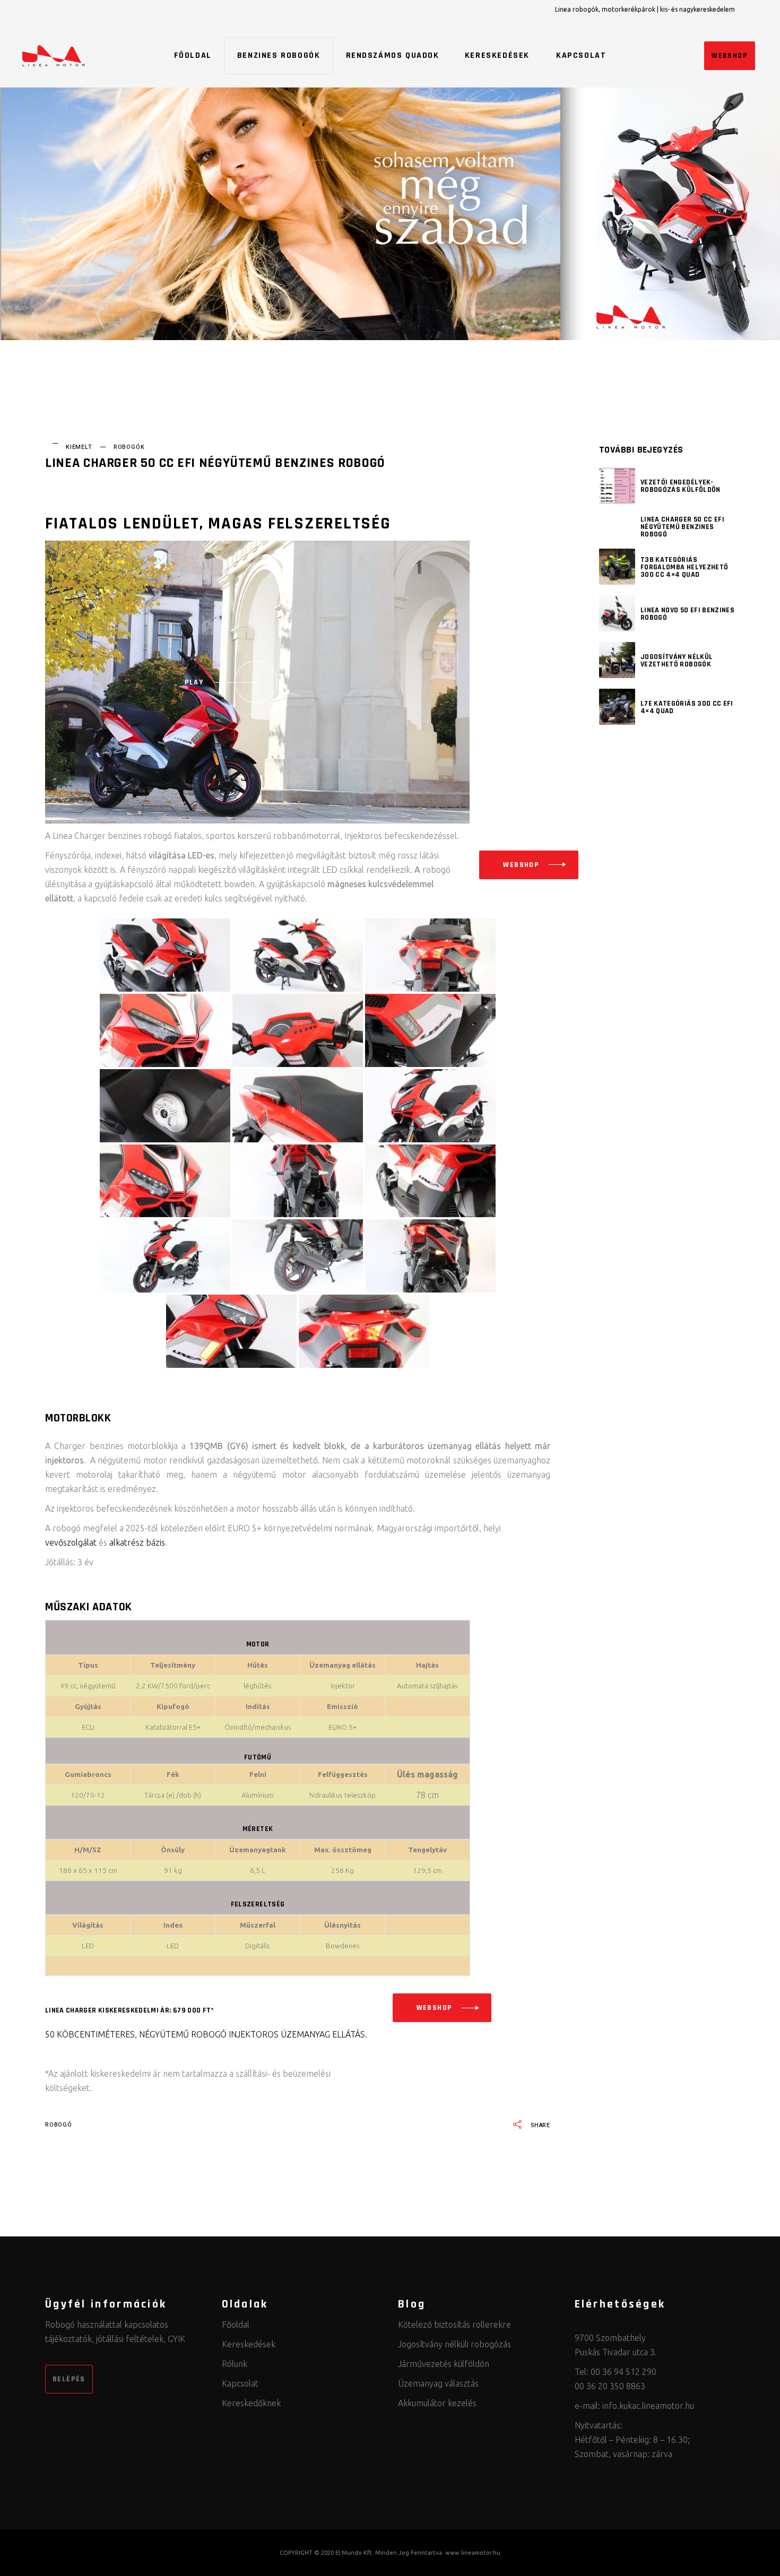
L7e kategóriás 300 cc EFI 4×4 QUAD (687, 707)
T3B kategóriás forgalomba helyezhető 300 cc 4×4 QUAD (684, 567)
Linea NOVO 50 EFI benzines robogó (687, 614)
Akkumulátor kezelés (437, 2403)
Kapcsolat (240, 2383)
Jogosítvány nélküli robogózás (454, 2344)
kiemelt (79, 447)
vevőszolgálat (71, 1542)
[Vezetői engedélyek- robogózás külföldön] (617, 485)
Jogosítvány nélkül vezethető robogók (677, 661)
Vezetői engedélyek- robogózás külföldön (681, 486)
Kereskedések (249, 2344)
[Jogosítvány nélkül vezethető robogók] (617, 660)
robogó (59, 2125)
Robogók (129, 447)
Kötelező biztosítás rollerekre (454, 2325)
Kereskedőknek (251, 2403)
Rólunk (235, 2364)
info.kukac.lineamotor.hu (648, 2406)
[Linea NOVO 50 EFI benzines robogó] (617, 613)
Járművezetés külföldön (444, 2364)
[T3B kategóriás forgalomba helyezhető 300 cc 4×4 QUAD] (617, 567)
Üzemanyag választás (438, 2383)
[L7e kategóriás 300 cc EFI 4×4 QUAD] (617, 707)
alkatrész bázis (137, 1542)
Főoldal (236, 2325)
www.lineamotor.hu (473, 2553)
